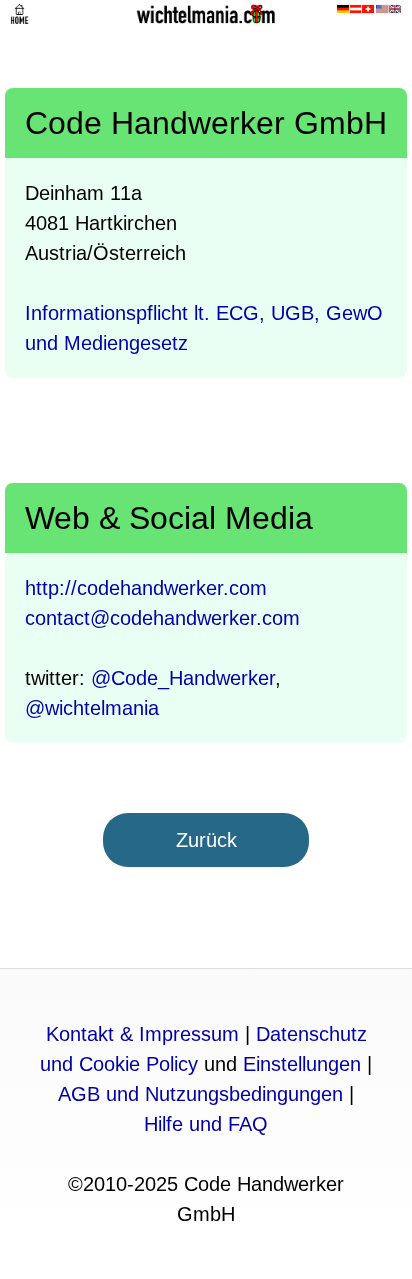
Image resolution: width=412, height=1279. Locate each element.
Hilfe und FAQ (206, 1124)
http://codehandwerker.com (146, 588)
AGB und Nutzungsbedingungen (200, 1094)
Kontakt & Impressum (142, 1034)
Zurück (206, 840)
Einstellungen (302, 1064)
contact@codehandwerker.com (162, 618)
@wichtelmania (92, 708)
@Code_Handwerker (183, 678)
